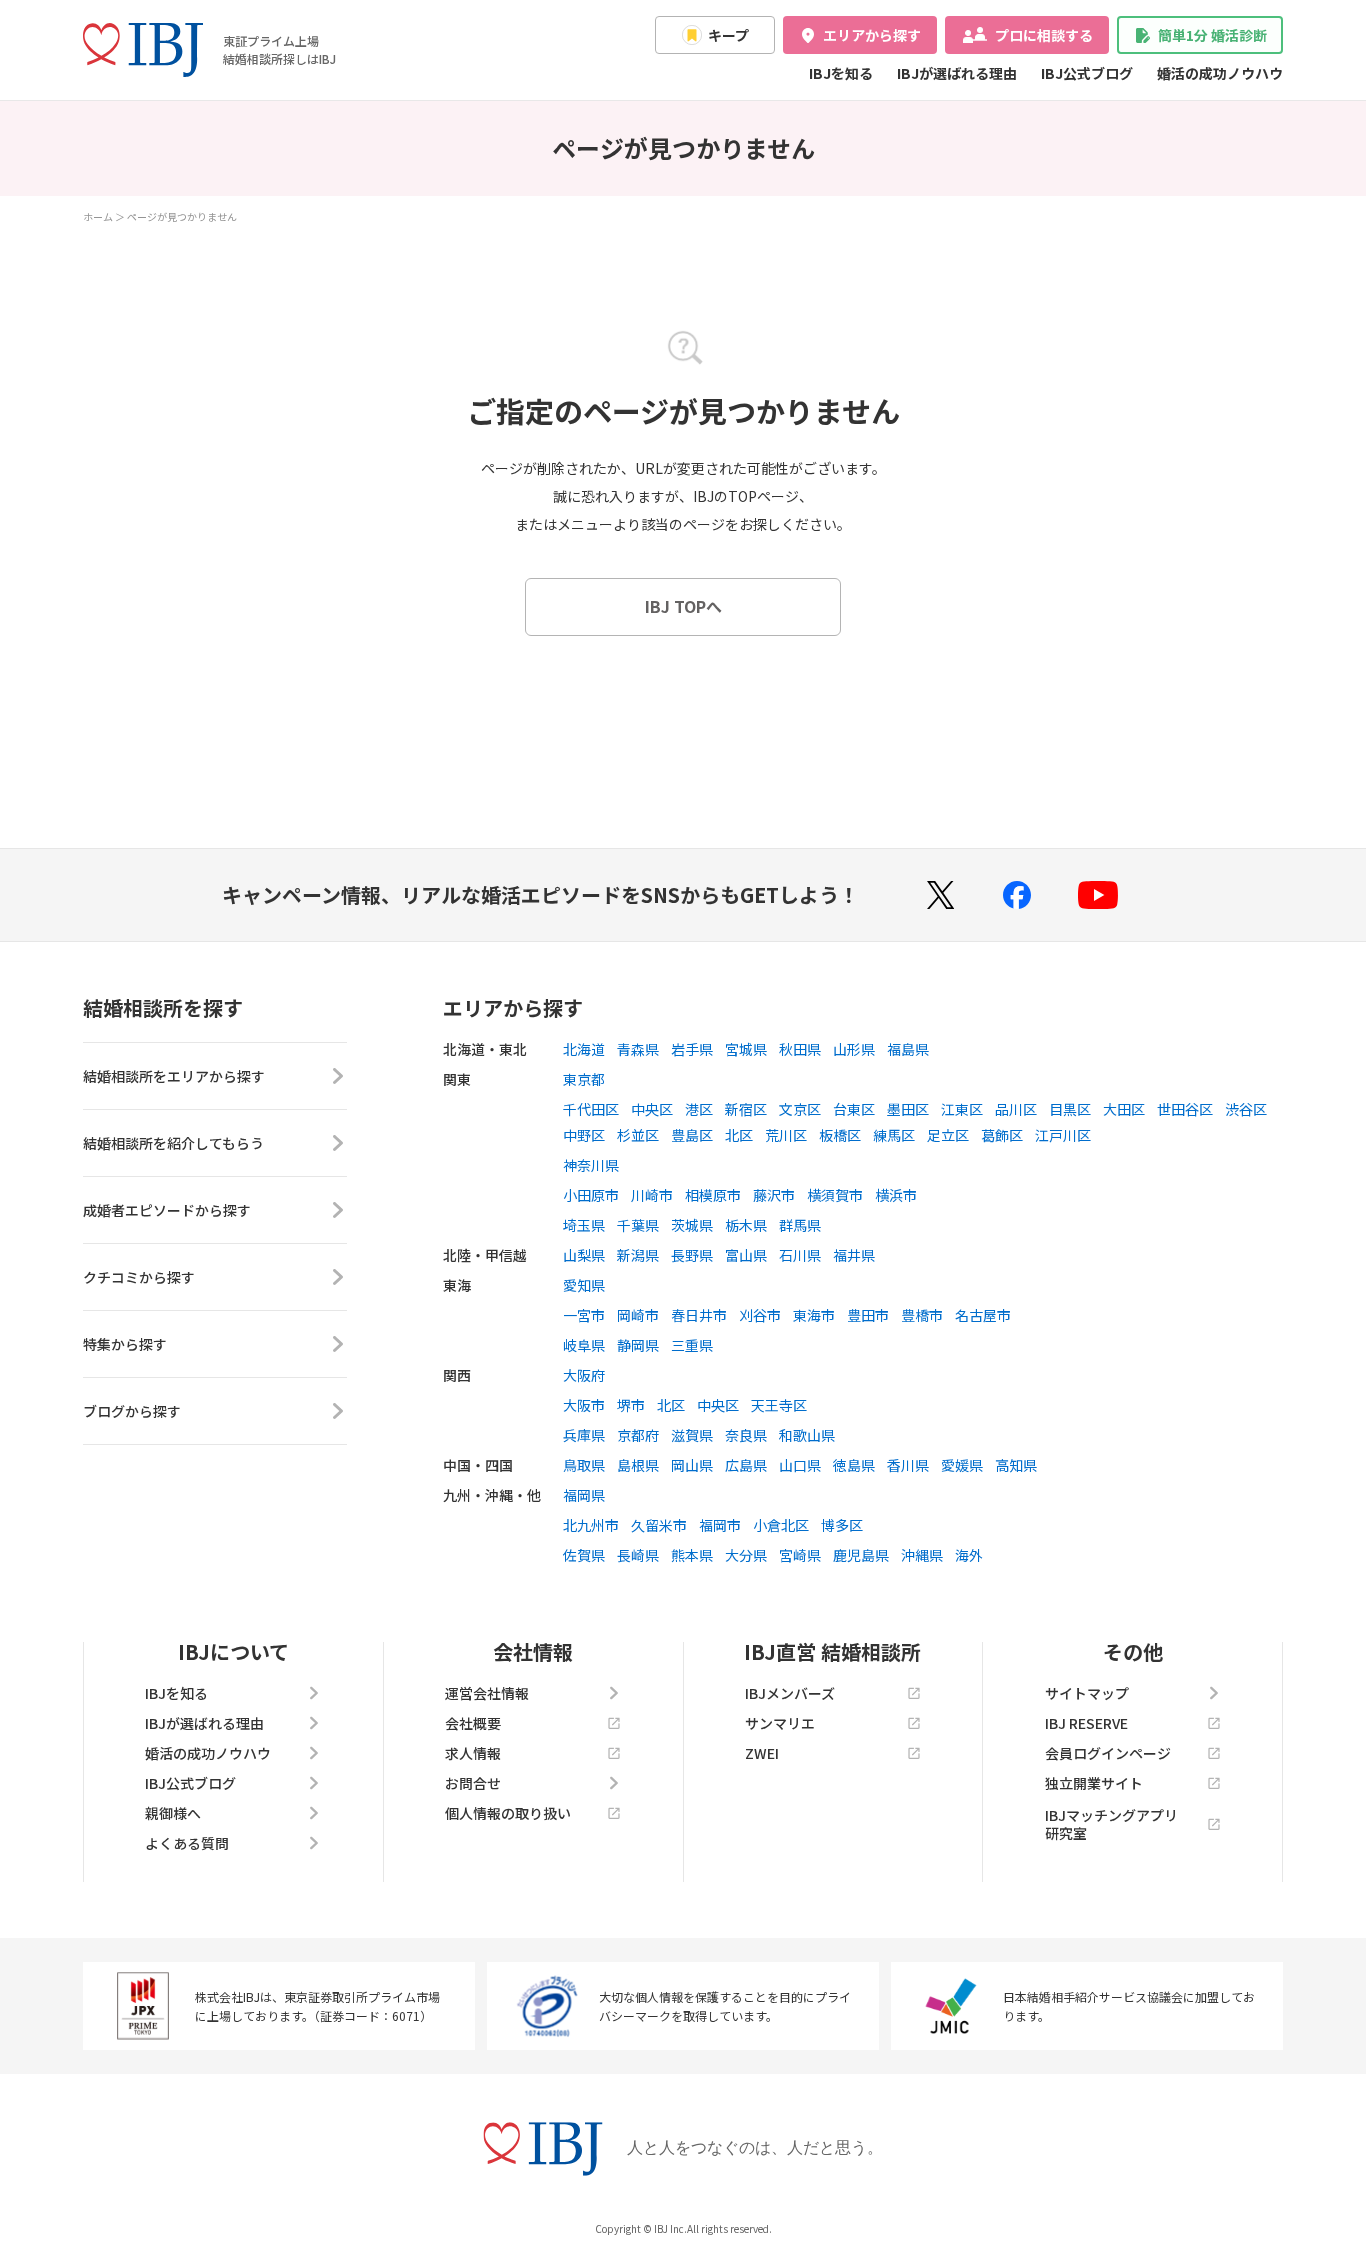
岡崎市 (638, 1315)
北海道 (584, 1049)
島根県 (638, 1465)
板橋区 (840, 1135)
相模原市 (713, 1195)
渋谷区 (1246, 1109)
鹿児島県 (861, 1555)
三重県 (692, 1345)
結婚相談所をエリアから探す (174, 1076)
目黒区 (1070, 1109)
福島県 (908, 1049)
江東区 (962, 1109)
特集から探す (125, 1344)
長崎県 (638, 1555)
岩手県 (692, 1049)
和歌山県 (807, 1435)
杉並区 (638, 1135)
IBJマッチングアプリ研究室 (1111, 1824)
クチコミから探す (139, 1277)
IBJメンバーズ (790, 1693)
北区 (739, 1135)
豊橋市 (922, 1315)
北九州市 (591, 1525)
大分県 (746, 1555)
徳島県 (854, 1465)
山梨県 (584, 1255)
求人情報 (473, 1753)
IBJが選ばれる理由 (957, 73)
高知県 (1016, 1465)
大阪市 (584, 1405)
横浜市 (896, 1195)
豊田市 (868, 1315)
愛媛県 (962, 1465)
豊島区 (692, 1135)
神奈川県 (591, 1165)
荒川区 (786, 1135)
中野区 (584, 1135)
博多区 (842, 1525)
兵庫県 (584, 1435)
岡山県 (692, 1465)
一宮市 (584, 1315)
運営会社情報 (487, 1693)
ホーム (98, 216)
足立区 (948, 1135)
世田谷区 (1185, 1109)
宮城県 (746, 1049)
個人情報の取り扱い (508, 1813)
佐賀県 (584, 1555)
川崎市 (652, 1195)
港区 (699, 1109)
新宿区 (746, 1109)
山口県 (800, 1465)
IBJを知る (841, 73)
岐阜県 (584, 1345)
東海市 (814, 1315)
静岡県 (638, 1345)
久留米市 (659, 1525)
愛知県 (584, 1285)
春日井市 (699, 1315)
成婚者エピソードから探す (167, 1210)
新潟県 (638, 1255)
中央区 (652, 1109)
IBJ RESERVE (1086, 1723)
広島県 (746, 1465)
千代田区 (591, 1109)
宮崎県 (800, 1555)
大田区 (1124, 1109)
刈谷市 (760, 1315)
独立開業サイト (1094, 1783)
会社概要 (473, 1723)
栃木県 (746, 1225)
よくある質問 (187, 1843)
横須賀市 (835, 1195)
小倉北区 (781, 1525)
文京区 (800, 1109)
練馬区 (894, 1135)
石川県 (800, 1255)
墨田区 (908, 1109)
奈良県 (746, 1435)
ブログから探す (132, 1411)
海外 (969, 1555)
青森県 (638, 1049)
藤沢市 (774, 1195)
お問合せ (473, 1783)
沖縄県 (922, 1555)
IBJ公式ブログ (1087, 73)
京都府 (638, 1435)
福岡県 (584, 1495)
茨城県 (692, 1225)
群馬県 (800, 1225)
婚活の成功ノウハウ (1220, 73)
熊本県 (692, 1555)
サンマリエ (780, 1723)
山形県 (854, 1049)
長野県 (692, 1255)
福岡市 (720, 1525)
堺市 (631, 1405)
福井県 (854, 1255)
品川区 (1016, 1109)
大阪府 (584, 1375)
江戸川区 (1063, 1135)
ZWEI (762, 1753)
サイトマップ (1087, 1693)
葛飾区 (1002, 1135)
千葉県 (638, 1225)
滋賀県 (692, 1435)
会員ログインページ (1108, 1753)
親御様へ (173, 1813)
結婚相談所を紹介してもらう (173, 1143)
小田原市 (591, 1195)
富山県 (746, 1255)
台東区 (854, 1109)
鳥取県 (584, 1465)
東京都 (584, 1079)
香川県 (908, 1465)
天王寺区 (779, 1405)
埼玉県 (584, 1225)
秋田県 (800, 1049)
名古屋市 (983, 1315)
